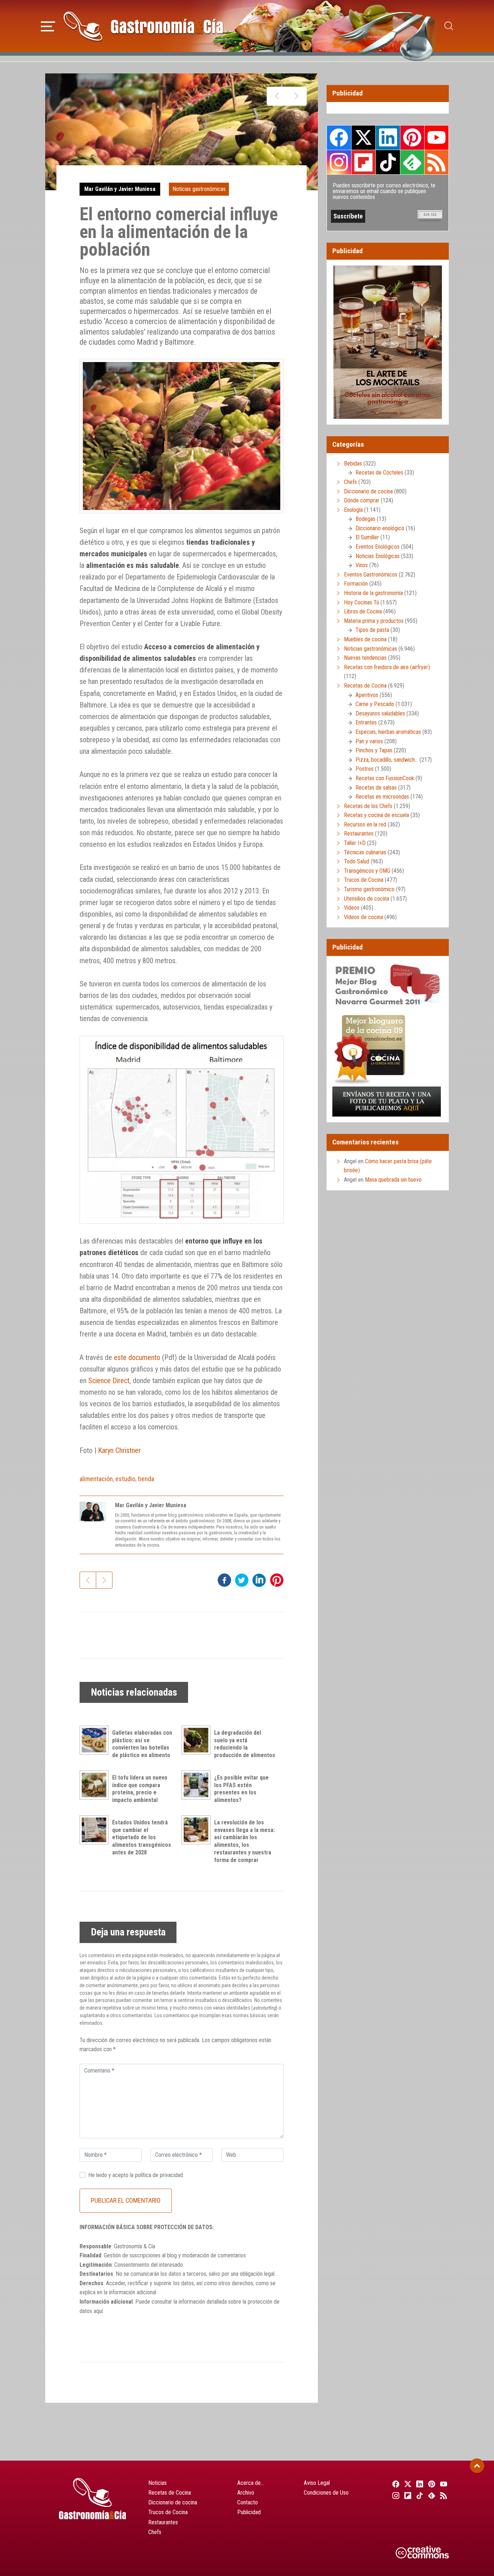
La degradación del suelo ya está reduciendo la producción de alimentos (245, 1744)
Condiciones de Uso (326, 2493)
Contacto (248, 2502)
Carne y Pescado (375, 704)
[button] (48, 25)
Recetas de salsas (376, 788)
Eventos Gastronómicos (371, 575)
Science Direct (109, 1381)
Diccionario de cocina (368, 491)
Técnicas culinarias (365, 852)
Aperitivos (367, 695)
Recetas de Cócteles (379, 473)
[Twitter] (407, 2484)
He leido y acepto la (136, 2175)
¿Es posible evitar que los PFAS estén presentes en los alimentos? (241, 1789)
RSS (436, 162)
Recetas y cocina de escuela (376, 815)
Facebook (339, 138)
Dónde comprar (362, 500)
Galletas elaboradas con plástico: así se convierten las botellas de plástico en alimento (142, 1744)
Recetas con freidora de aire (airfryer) (387, 667)
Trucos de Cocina (364, 880)
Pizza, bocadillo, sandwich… (387, 760)
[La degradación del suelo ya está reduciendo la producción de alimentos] (198, 1740)
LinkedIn (388, 137)
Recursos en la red (365, 824)
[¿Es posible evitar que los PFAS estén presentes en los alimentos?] (198, 1785)
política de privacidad (159, 2175)
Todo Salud (357, 861)
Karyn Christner (119, 1450)
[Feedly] (431, 2495)
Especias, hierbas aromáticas (388, 732)
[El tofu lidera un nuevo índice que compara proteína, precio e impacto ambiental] (96, 1785)
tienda (146, 1479)
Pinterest (412, 137)
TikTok (388, 162)
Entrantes (366, 722)
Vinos (362, 565)
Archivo (246, 2493)
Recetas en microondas (382, 797)
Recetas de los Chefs (368, 806)
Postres (365, 769)
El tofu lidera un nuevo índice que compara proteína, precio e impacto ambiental (140, 1789)
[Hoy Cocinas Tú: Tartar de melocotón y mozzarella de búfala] (296, 96)
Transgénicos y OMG (367, 871)
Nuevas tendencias (365, 658)
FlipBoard (363, 162)
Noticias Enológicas (378, 556)
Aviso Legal (317, 2483)
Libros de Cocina (363, 611)
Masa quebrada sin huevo (393, 1180)
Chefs (350, 482)
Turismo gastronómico (369, 889)
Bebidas (353, 464)
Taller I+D (355, 843)
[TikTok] (419, 2495)
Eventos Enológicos (378, 547)
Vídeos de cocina (363, 917)
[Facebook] (395, 2484)
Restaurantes (359, 834)
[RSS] (443, 2495)
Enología (353, 510)
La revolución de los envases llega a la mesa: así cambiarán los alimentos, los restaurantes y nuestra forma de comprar (244, 1841)
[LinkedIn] (419, 2484)
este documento (137, 1357)
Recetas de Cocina (365, 686)
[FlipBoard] (407, 2495)
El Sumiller (367, 537)
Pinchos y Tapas (374, 750)
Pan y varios (369, 741)
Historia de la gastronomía (373, 593)
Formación (356, 584)
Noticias (157, 2483)
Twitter (363, 137)
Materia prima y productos (374, 621)
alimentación (96, 1479)
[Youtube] (443, 2484)
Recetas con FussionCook (385, 778)
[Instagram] (395, 2495)
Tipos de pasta (372, 630)
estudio (125, 1479)
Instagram (339, 162)
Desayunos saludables (380, 713)
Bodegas (365, 519)
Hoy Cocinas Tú (361, 602)
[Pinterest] (431, 2484)
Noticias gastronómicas (199, 189)
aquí (98, 2311)
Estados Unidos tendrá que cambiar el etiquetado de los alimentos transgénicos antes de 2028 (142, 1837)
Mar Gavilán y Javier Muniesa (120, 189)
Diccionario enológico (380, 528)
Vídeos (352, 908)
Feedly (412, 162)
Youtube (436, 137)
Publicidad (249, 2512)
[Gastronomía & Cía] (143, 26)
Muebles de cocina (365, 639)
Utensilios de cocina (367, 899)
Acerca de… (251, 2483)
